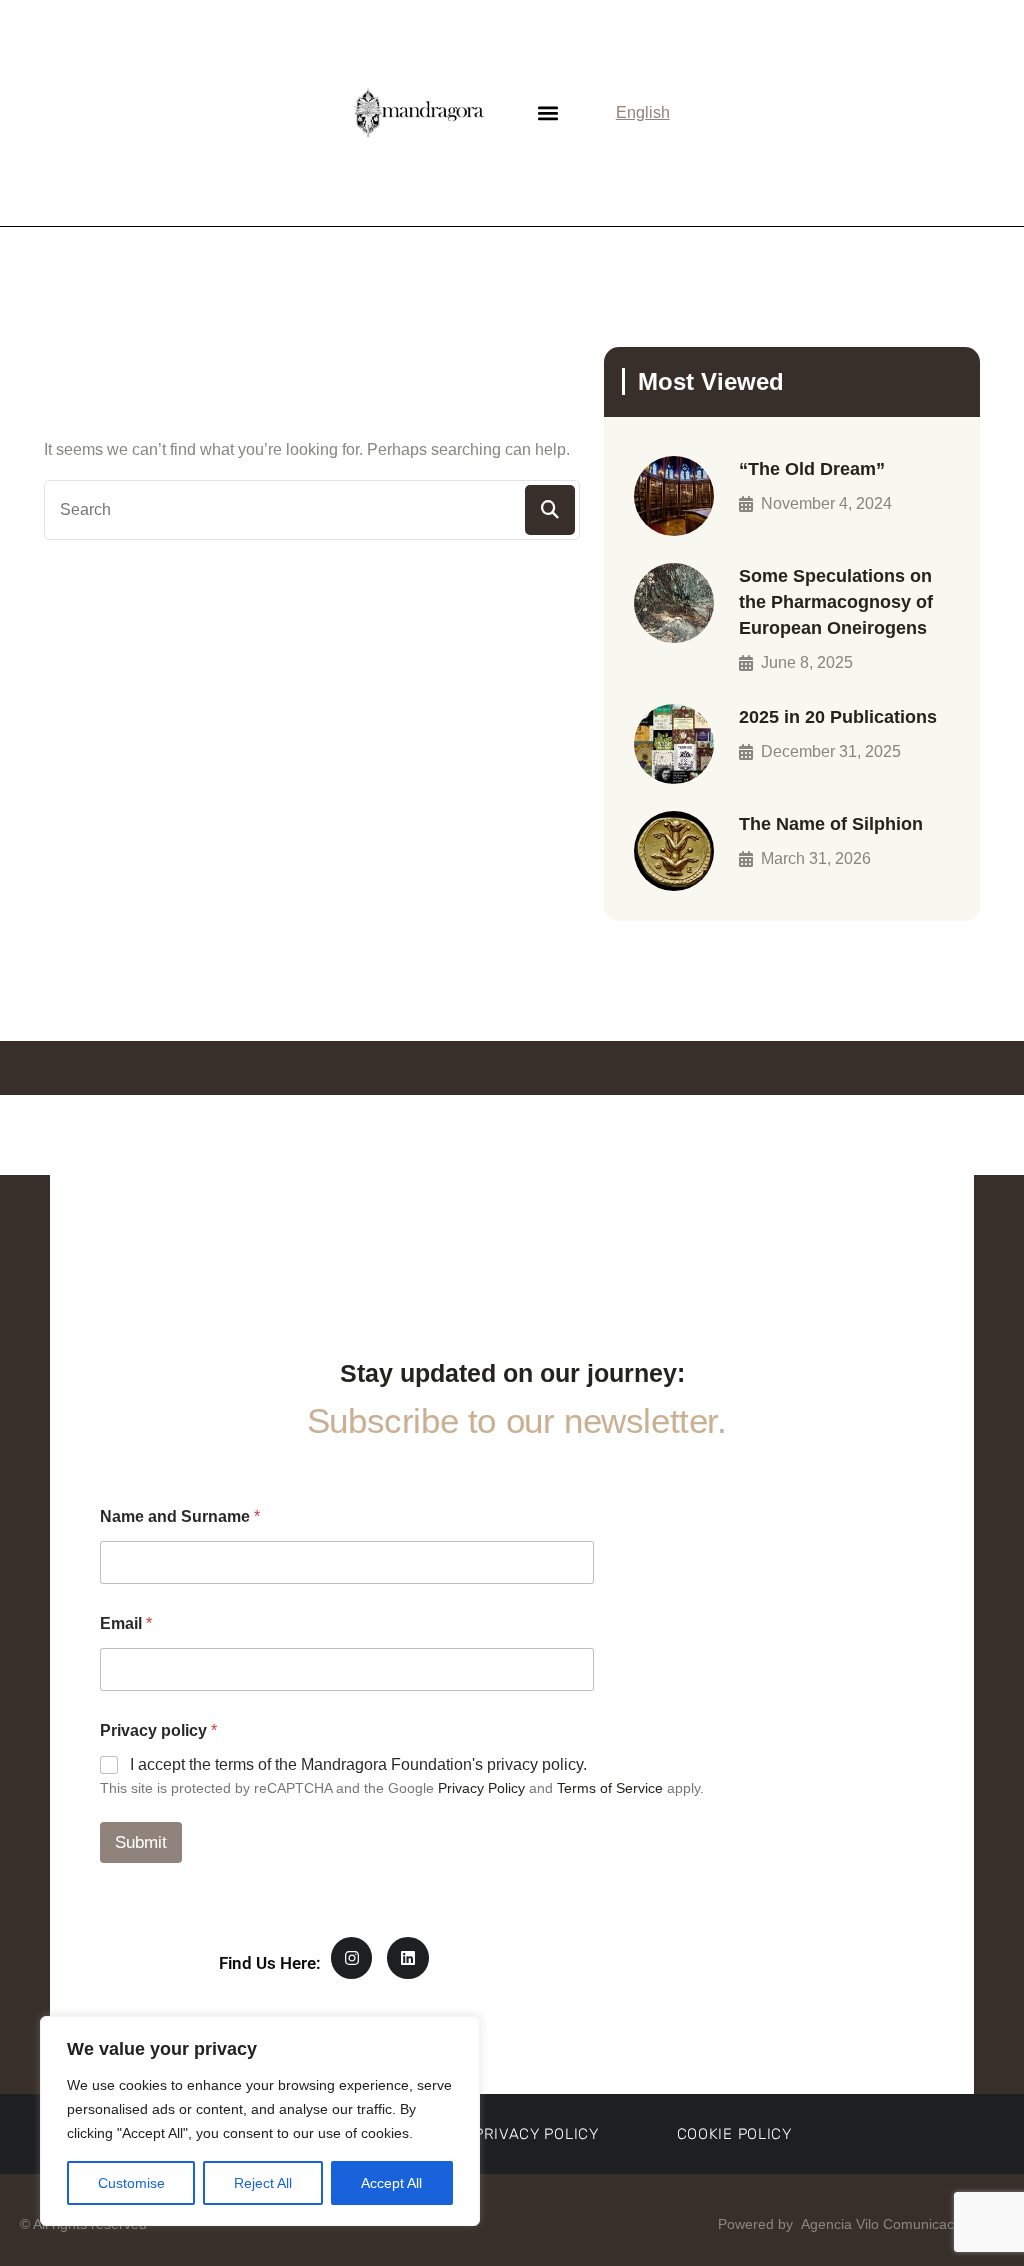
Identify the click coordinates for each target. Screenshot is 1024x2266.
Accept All (391, 2183)
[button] (548, 112)
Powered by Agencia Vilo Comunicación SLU (859, 2224)
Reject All (263, 2183)
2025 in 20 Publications (838, 717)
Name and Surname (180, 1516)
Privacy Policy (481, 1788)
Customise (131, 2183)
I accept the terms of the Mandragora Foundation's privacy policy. (358, 1764)
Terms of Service (610, 1788)
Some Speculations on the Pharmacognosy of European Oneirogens (836, 602)
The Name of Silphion (831, 824)
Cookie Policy (734, 2134)
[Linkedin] (408, 1958)
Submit (141, 1842)
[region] (260, 2121)
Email (126, 1623)
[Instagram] (352, 1958)
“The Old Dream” (812, 469)
